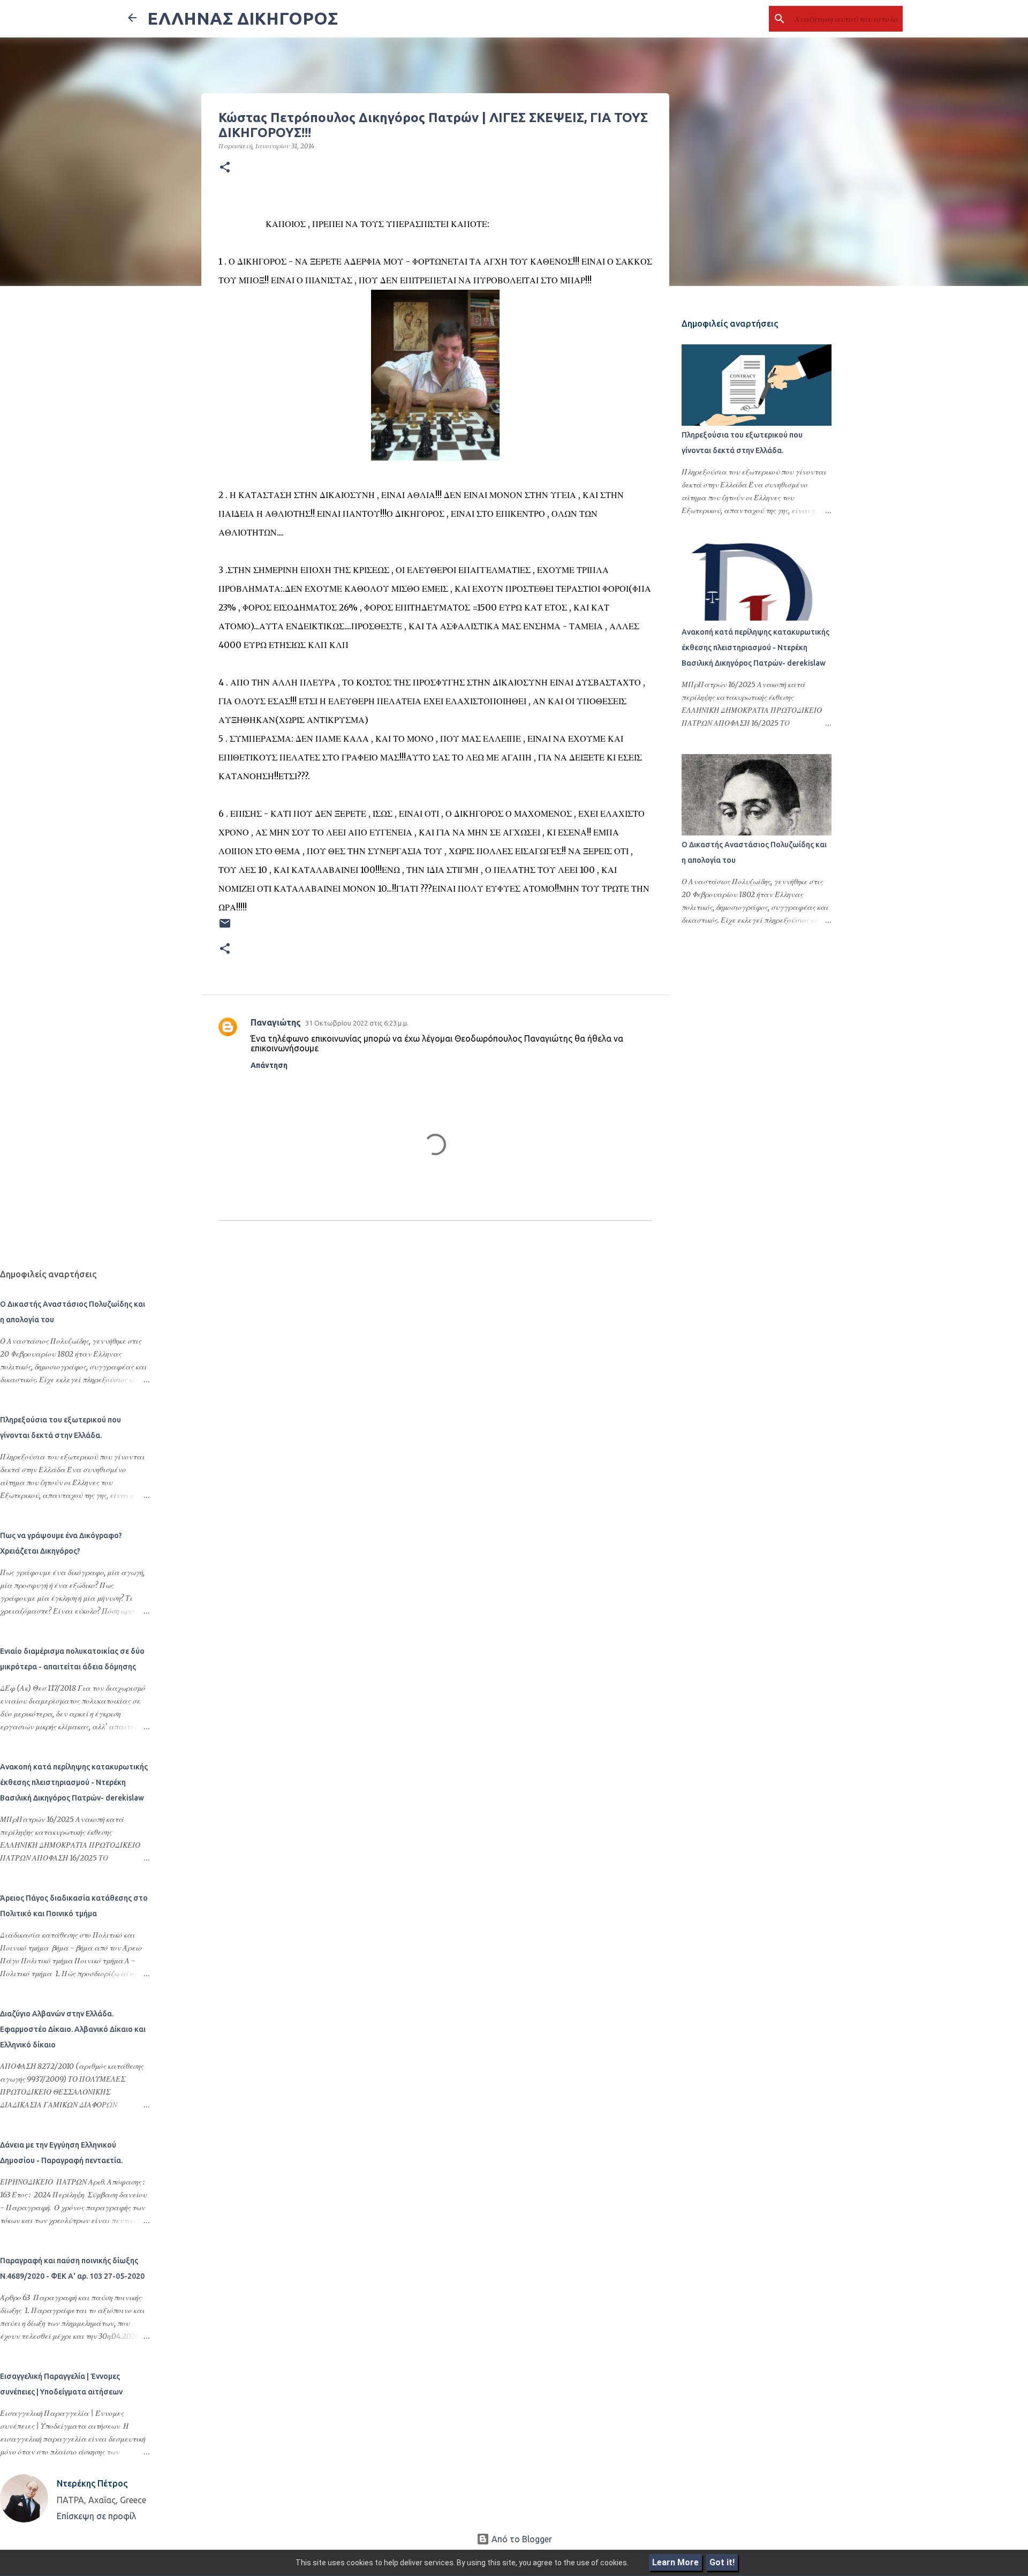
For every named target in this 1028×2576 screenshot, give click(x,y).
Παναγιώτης (276, 1022)
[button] (225, 168)
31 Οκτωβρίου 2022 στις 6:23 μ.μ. (357, 1023)
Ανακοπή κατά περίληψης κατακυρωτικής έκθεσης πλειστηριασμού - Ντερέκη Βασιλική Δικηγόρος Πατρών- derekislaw (755, 647)
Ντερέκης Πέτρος (92, 2483)
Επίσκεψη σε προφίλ (96, 2516)
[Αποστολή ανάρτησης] (225, 927)
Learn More (675, 2562)
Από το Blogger (521, 2539)
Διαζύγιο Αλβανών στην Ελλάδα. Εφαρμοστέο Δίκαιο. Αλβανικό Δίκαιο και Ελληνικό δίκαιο (73, 2029)
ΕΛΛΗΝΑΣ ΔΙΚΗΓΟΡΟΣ (243, 18)
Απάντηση (269, 1065)
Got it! (722, 2562)
